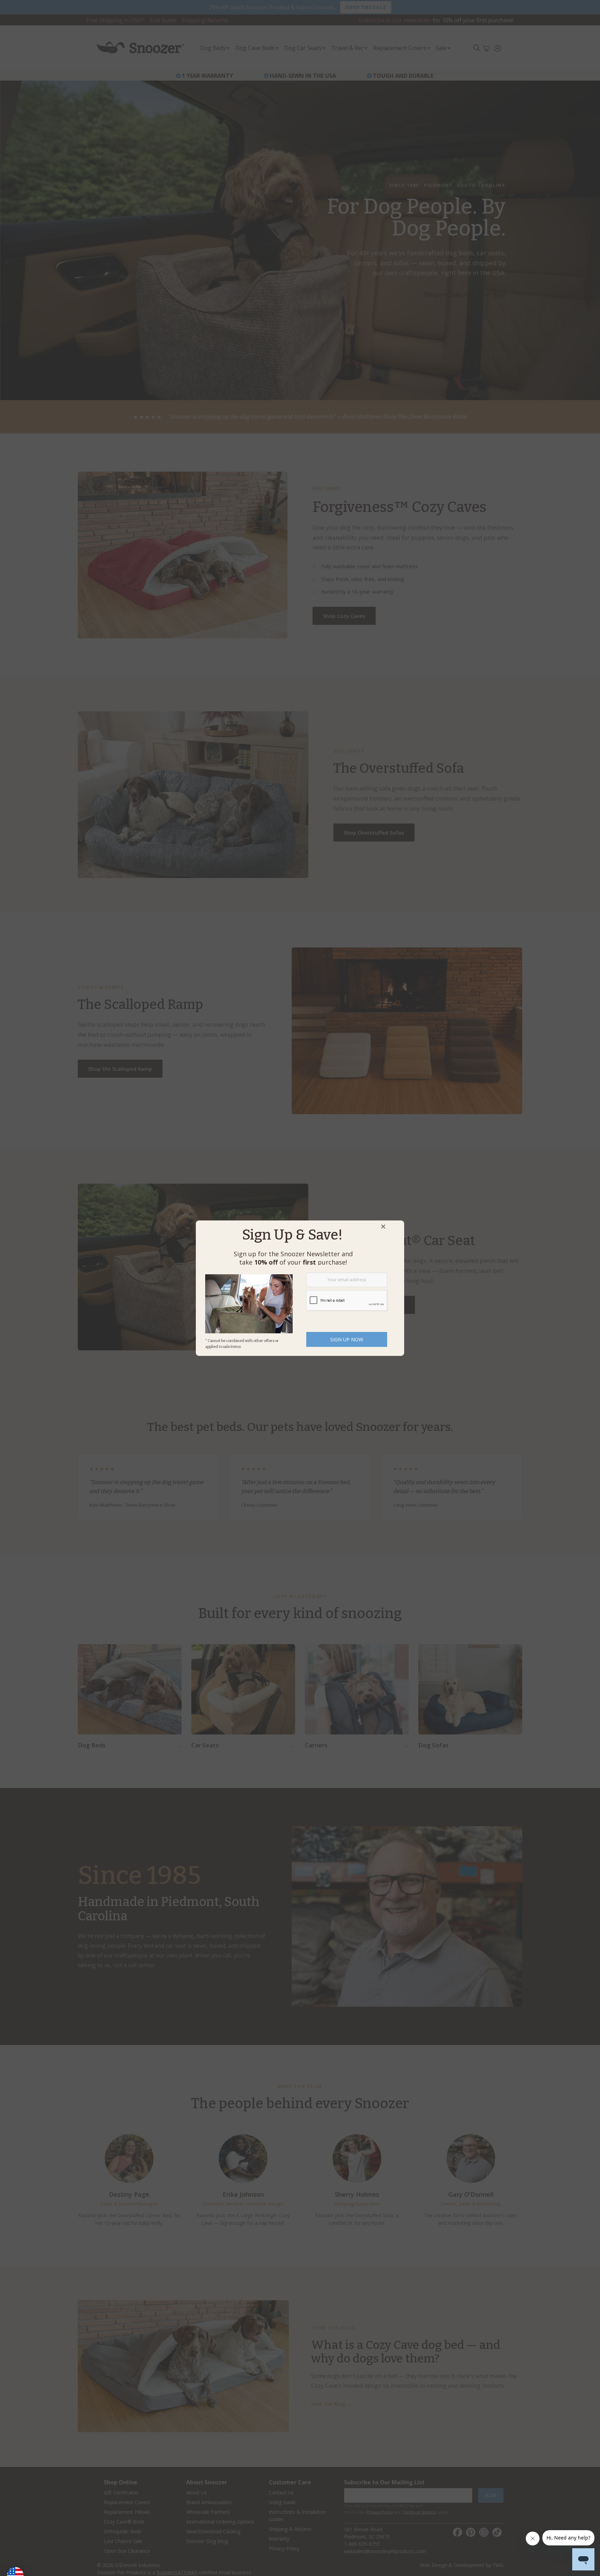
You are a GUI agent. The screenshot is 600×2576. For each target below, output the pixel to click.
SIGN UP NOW (347, 1339)
